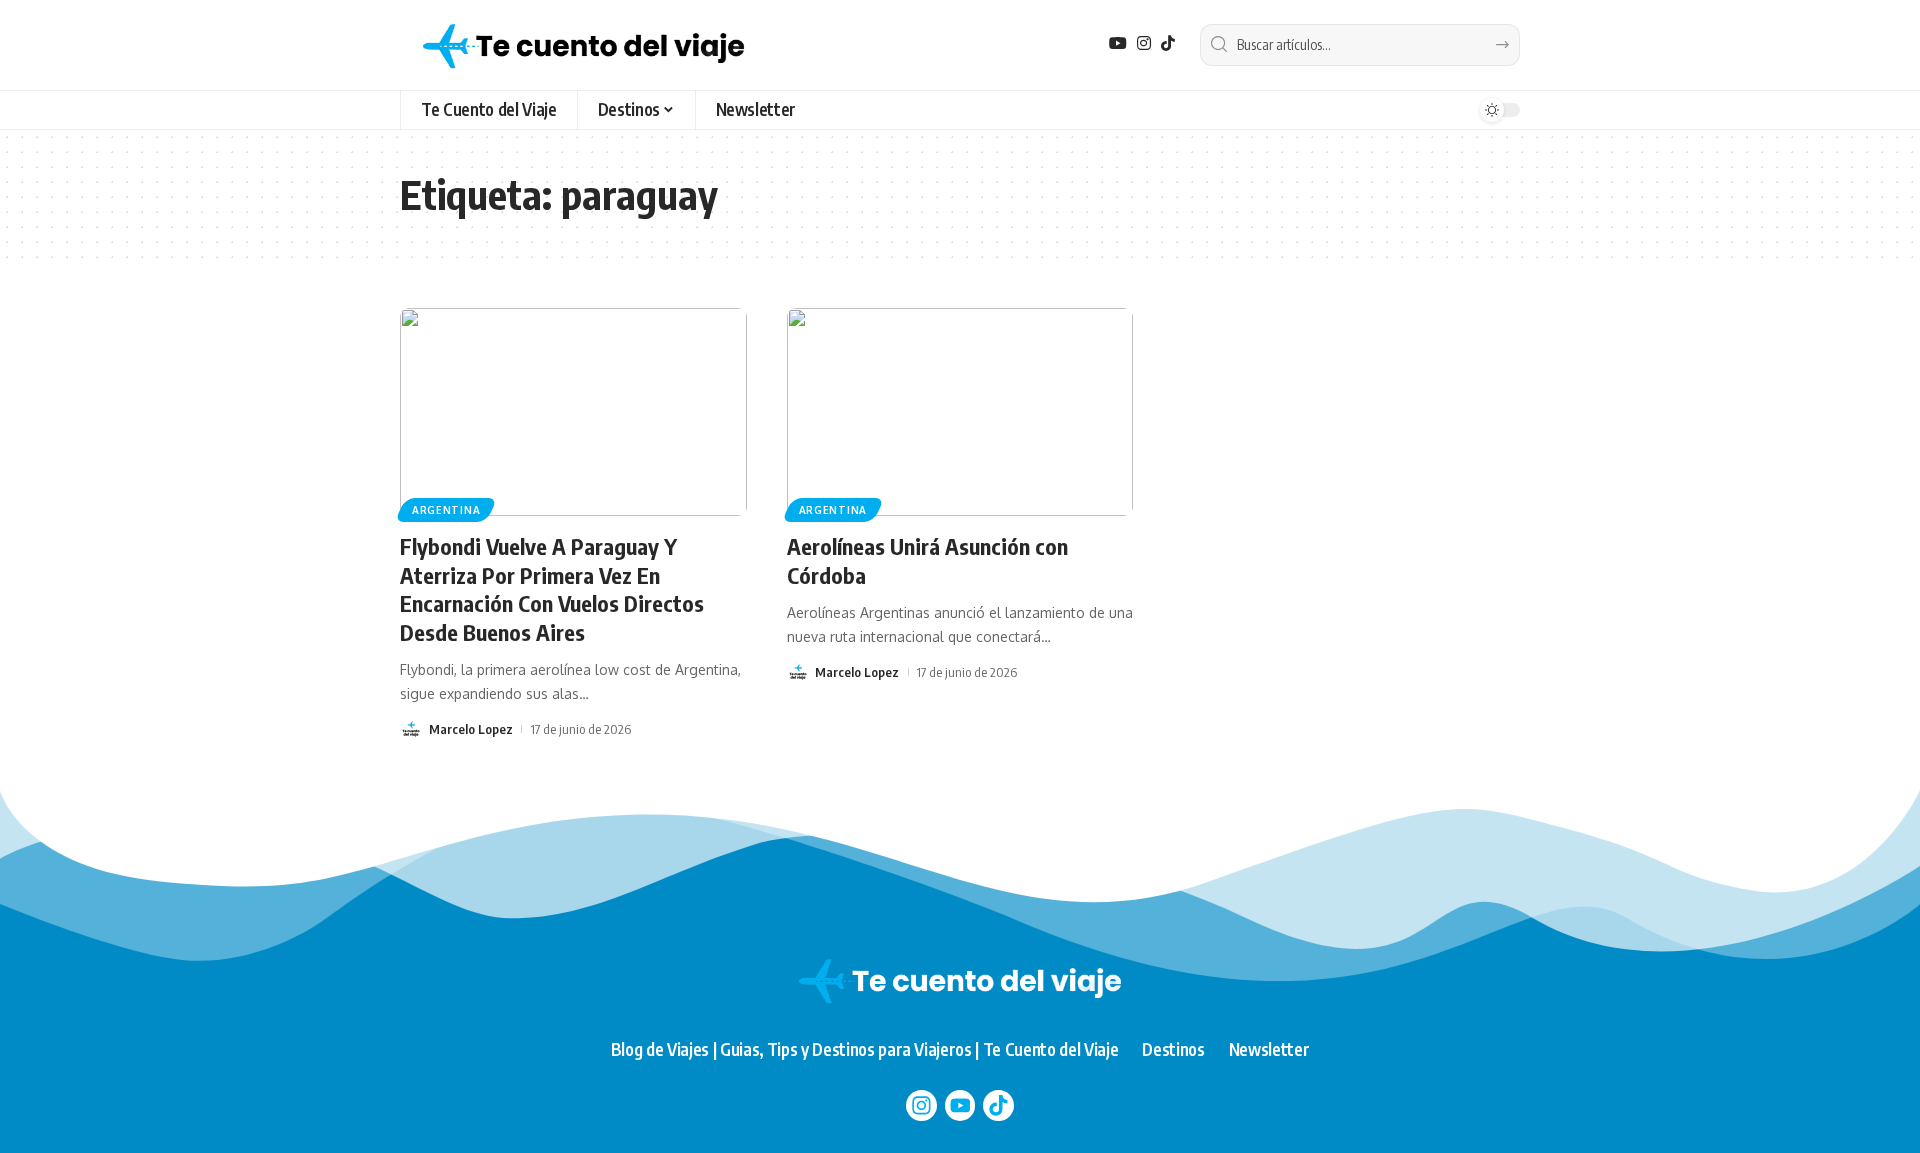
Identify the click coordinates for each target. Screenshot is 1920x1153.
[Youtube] (960, 1105)
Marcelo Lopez (471, 729)
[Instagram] (1144, 43)
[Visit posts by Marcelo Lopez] (411, 729)
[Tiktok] (998, 1105)
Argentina (446, 510)
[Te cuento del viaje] (583, 45)
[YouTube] (1118, 43)
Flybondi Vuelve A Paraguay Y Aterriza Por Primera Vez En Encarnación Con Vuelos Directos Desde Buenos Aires (552, 589)
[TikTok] (1168, 43)
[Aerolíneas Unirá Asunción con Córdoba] (960, 412)
